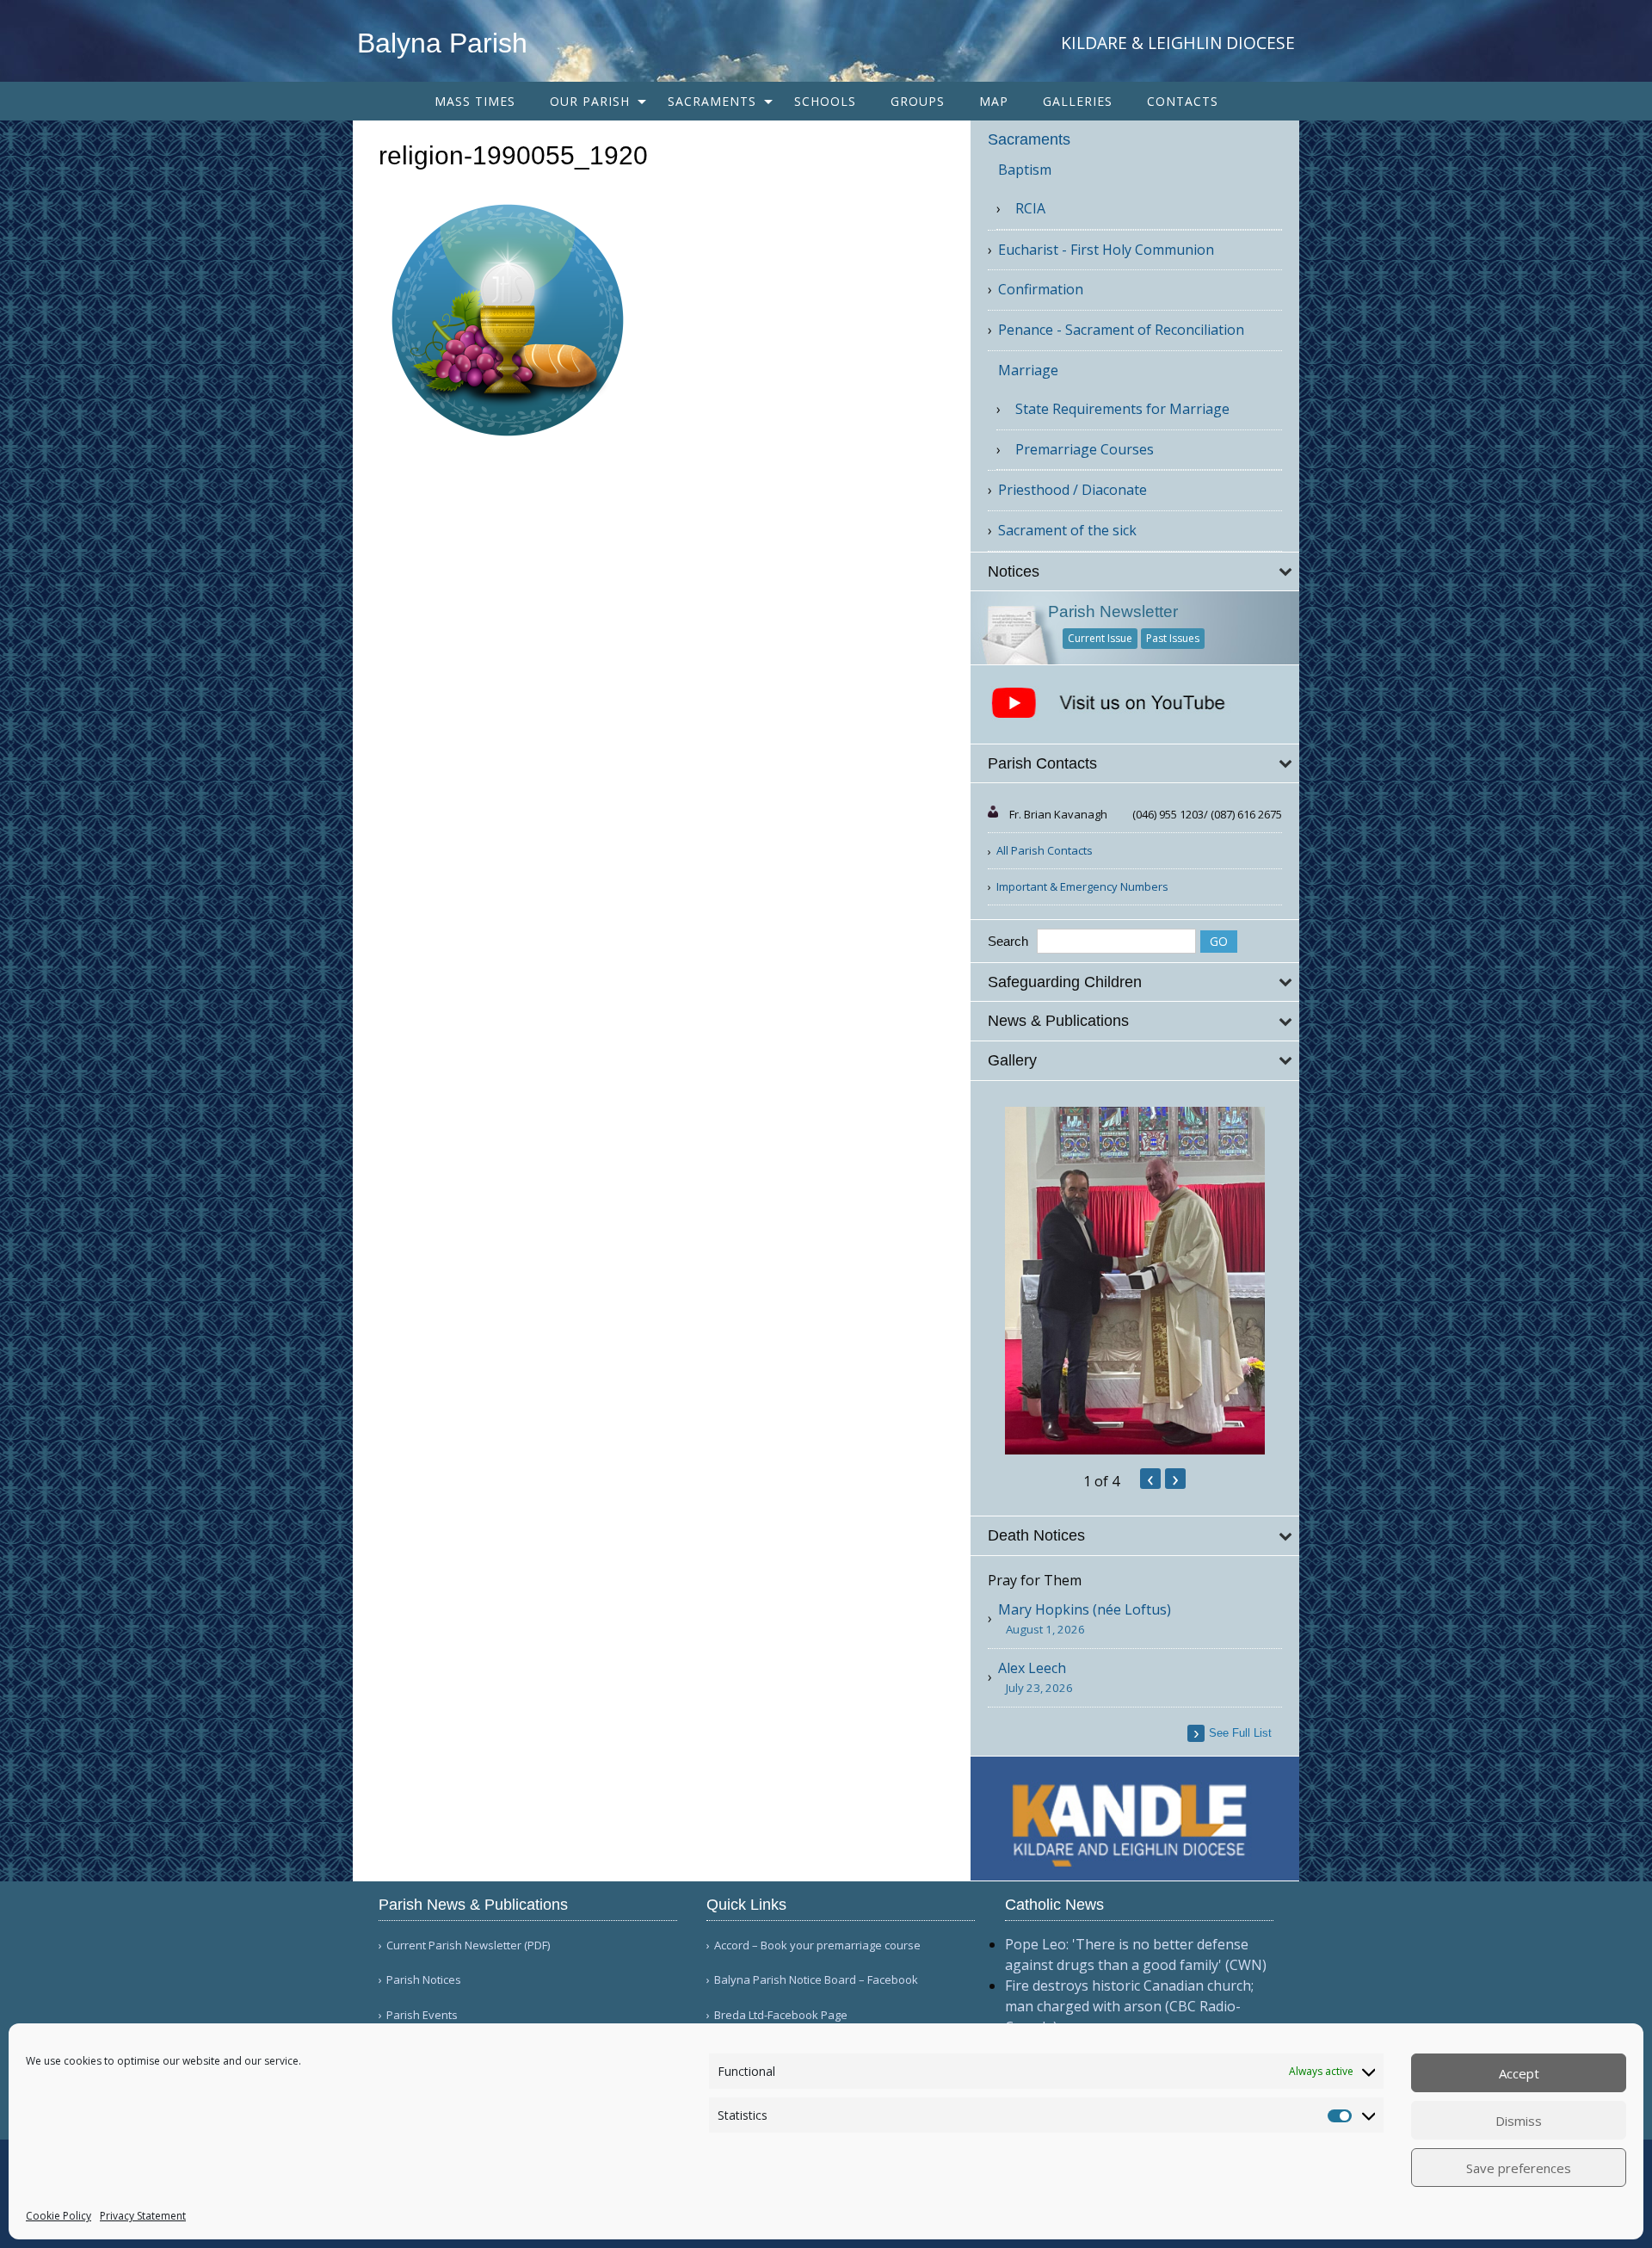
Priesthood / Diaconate (1073, 490)
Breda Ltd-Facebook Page (781, 2015)
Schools (825, 101)
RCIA (1030, 208)
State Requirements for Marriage (1122, 409)
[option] (1135, 1281)
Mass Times (475, 101)
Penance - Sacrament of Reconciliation (1121, 330)
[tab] (1135, 572)
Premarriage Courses (1085, 449)
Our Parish (590, 101)
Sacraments (712, 101)
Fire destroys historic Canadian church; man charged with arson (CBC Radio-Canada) (1129, 2006)
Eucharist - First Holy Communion (1106, 250)
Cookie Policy (59, 2216)
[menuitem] (475, 101)
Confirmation (1041, 289)
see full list (1240, 1733)
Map (994, 101)
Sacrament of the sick (1067, 530)
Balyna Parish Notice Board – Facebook (816, 1980)
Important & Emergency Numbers (1082, 886)
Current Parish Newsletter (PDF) (468, 1945)
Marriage (1028, 370)
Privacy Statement (143, 2216)
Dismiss (1519, 2121)
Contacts (1183, 101)
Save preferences (1519, 2168)
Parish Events (422, 2015)
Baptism (1025, 170)
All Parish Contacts (1045, 850)
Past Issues (1173, 638)
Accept (1519, 2073)
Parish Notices (424, 1980)
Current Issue (1100, 638)
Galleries (1078, 101)
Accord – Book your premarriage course (817, 1945)
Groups (918, 101)
